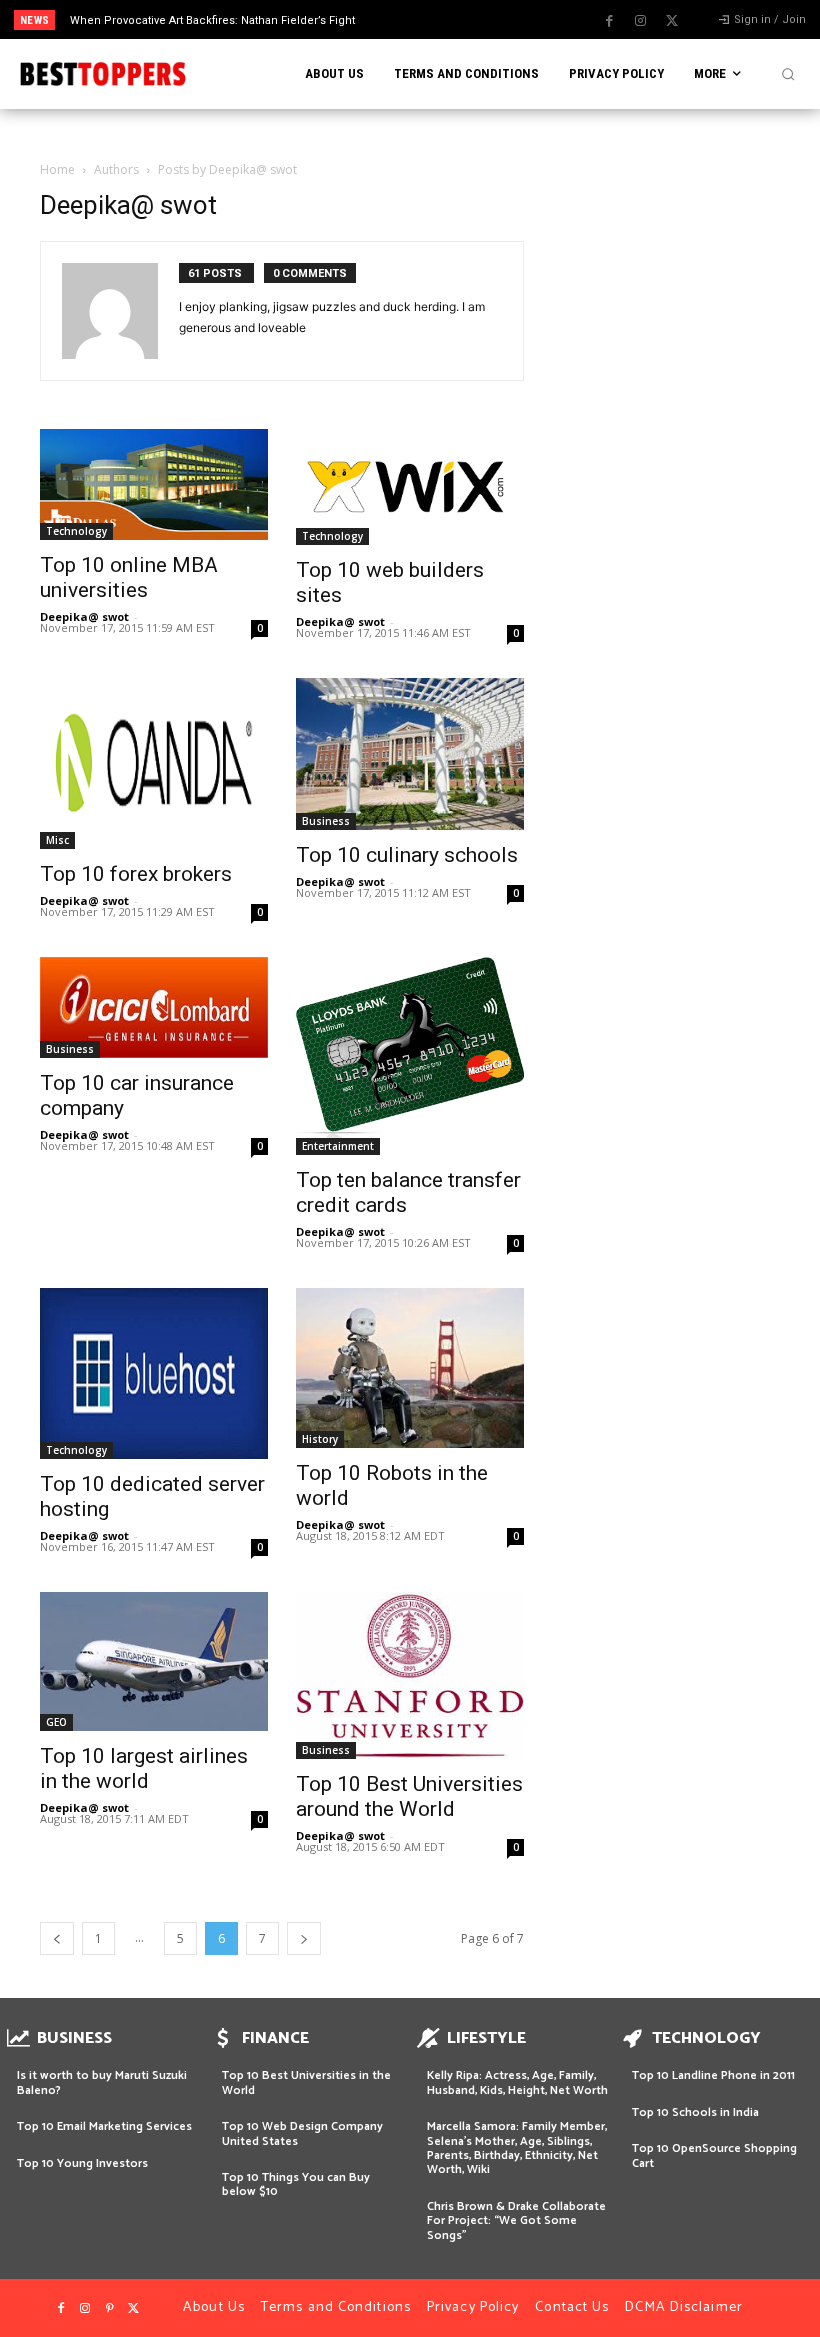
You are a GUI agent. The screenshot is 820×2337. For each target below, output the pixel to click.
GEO (56, 1722)
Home (57, 169)
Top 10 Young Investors (82, 2163)
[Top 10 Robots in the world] (410, 1368)
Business (326, 821)
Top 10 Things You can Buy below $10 (296, 2184)
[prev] (419, 19)
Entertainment (338, 1146)
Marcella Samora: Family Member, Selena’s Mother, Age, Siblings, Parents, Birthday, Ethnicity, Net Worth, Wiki (517, 2148)
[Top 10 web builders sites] (410, 487)
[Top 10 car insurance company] (154, 1007)
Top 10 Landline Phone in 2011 (713, 2075)
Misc (57, 840)
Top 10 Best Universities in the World (306, 2082)
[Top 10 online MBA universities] (154, 484)
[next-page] (304, 1938)
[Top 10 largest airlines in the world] (154, 1661)
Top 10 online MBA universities (129, 577)
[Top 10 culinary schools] (410, 754)
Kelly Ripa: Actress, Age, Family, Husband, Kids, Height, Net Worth (517, 2082)
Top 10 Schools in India (695, 2112)
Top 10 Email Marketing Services (104, 2126)
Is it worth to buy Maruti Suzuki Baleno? (102, 2082)
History (320, 1439)
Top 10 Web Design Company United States (302, 2133)
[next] (451, 19)
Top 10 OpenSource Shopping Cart (714, 2155)
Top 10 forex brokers (136, 874)
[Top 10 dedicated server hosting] (154, 1373)
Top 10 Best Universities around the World (409, 1796)
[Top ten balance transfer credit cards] (410, 1056)
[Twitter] (672, 21)
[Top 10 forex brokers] (154, 763)
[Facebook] (610, 21)
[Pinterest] (109, 2309)
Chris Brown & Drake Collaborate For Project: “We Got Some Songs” (516, 2221)
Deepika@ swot (84, 616)
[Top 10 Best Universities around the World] (410, 1675)
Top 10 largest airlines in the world (144, 1768)
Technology (76, 531)
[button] (788, 74)
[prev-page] (57, 1938)
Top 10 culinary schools (407, 855)
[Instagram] (641, 21)
